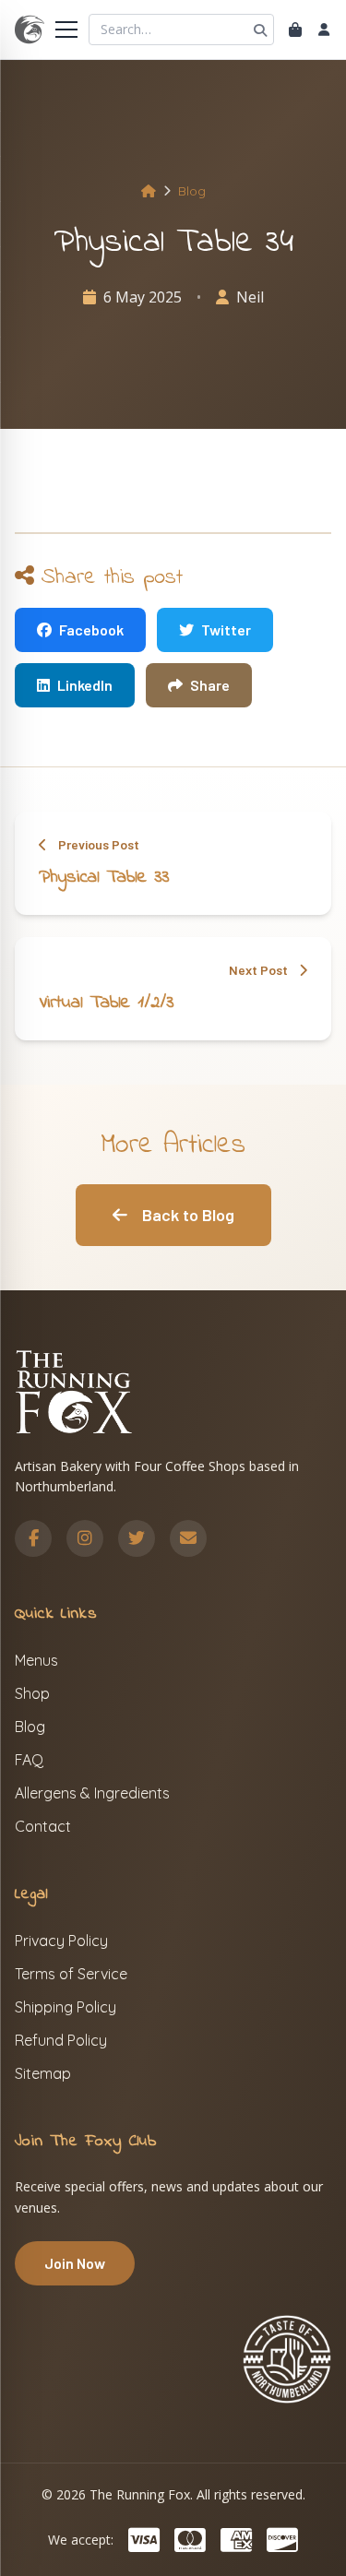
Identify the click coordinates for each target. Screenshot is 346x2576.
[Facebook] (33, 1538)
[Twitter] (137, 1538)
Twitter (226, 629)
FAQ (29, 1760)
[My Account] (324, 30)
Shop (32, 1693)
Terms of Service (71, 1974)
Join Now (75, 2263)
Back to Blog (188, 1215)
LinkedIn (85, 685)
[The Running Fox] (30, 30)
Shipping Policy (66, 2007)
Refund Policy (61, 2040)
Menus (36, 1660)
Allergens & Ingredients (92, 1793)
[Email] (188, 1538)
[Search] (260, 30)
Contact (43, 1826)
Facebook (91, 629)
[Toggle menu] (66, 30)
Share (210, 685)
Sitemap (43, 2073)
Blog (192, 191)
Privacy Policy (61, 1941)
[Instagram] (85, 1538)
